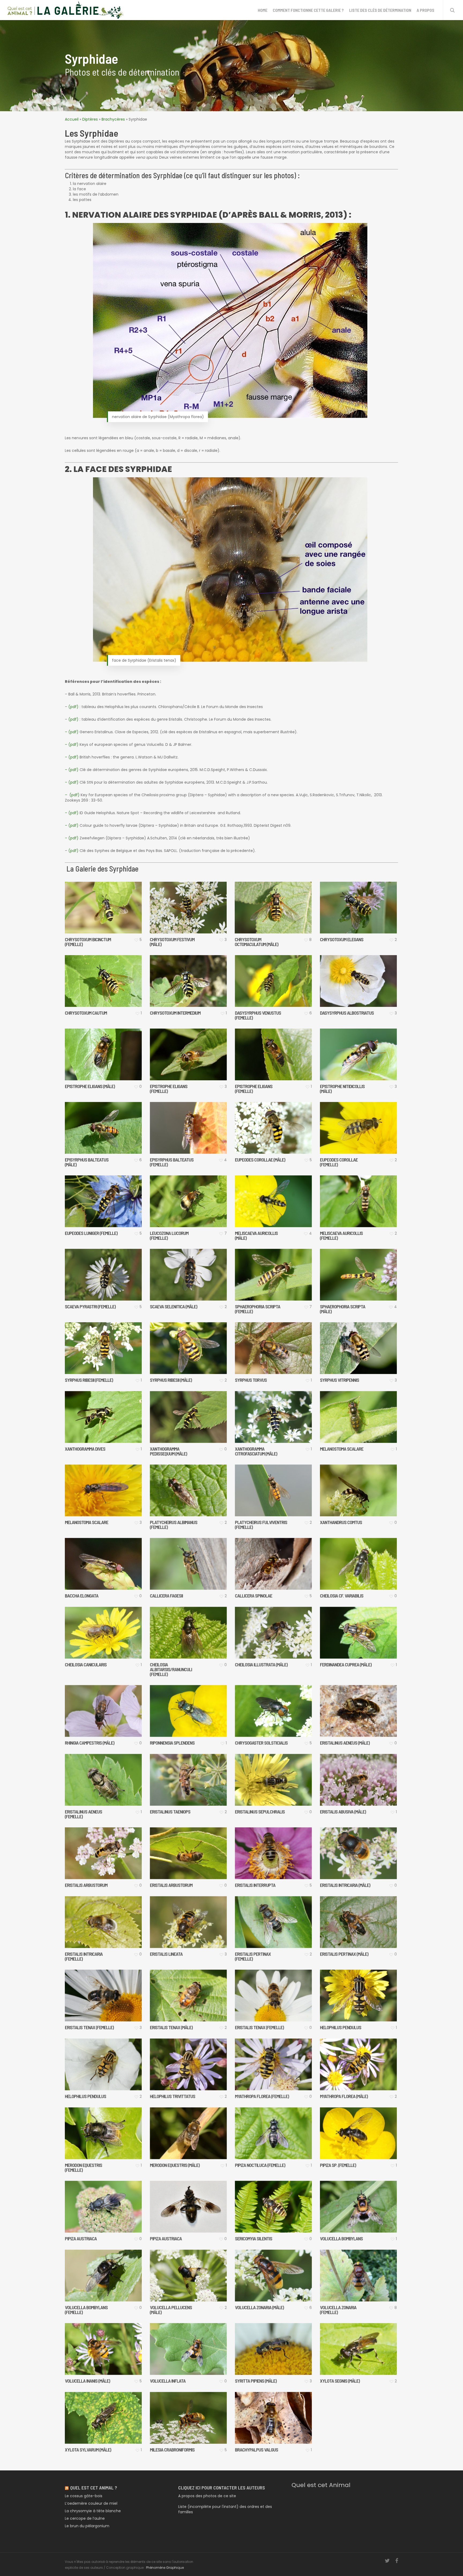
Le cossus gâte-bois (84, 2496)
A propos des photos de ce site (207, 2496)
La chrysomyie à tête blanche (93, 2511)
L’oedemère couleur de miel (91, 2503)
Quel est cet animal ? (94, 2488)
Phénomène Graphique (165, 2568)
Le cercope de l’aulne (85, 2518)
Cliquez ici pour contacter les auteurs (222, 2488)
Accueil (72, 119)
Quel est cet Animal (321, 2485)
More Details (116, 902)
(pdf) (73, 707)
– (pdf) (72, 732)
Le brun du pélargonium (87, 2526)
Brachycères (113, 119)
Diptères (90, 119)
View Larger (90, 902)
